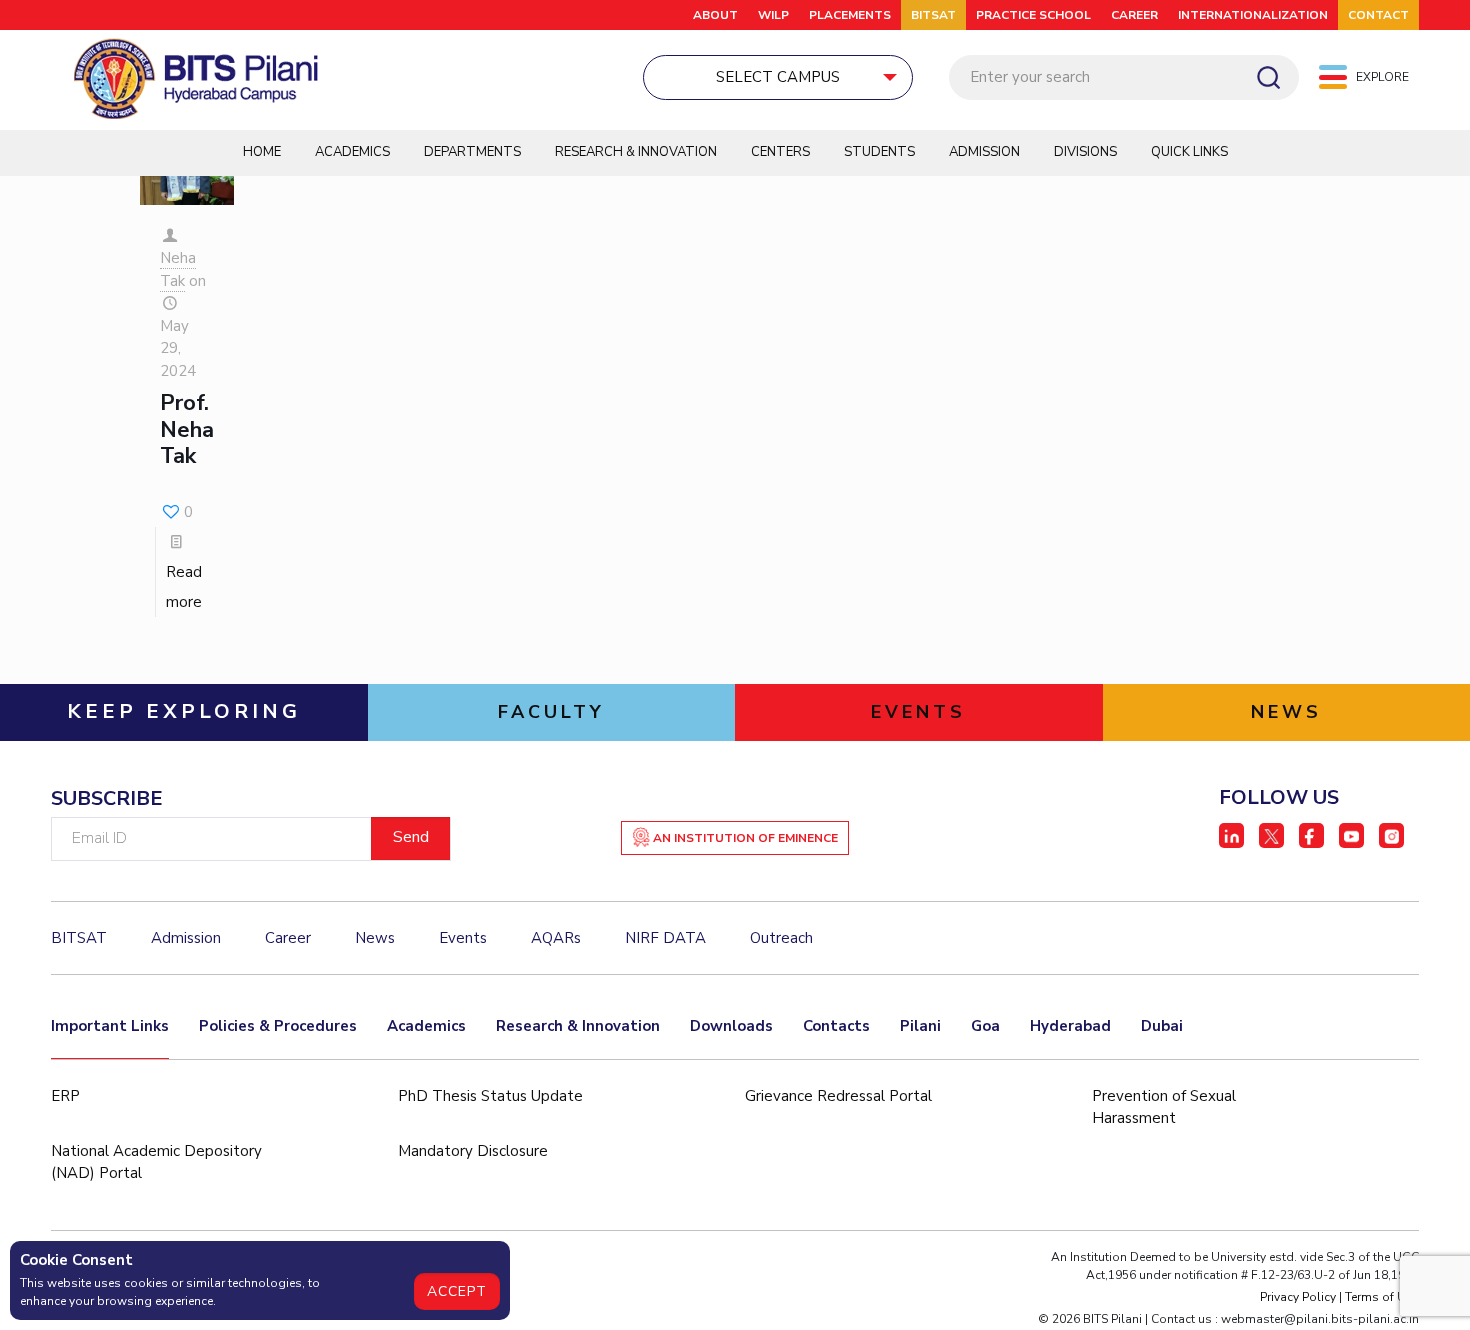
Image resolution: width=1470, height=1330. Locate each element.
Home (262, 152)
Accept (457, 1291)
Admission (984, 152)
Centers (780, 152)
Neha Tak (178, 269)
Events (463, 938)
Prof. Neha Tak (187, 429)
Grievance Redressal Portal (838, 1096)
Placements (850, 15)
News (375, 938)
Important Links (110, 1026)
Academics (352, 152)
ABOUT (715, 15)
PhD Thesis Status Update (490, 1096)
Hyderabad (1070, 1026)
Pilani (920, 1026)
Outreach (781, 938)
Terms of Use (1382, 1297)
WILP (773, 15)
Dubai (1162, 1026)
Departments (472, 152)
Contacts (836, 1026)
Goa (985, 1026)
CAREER (1134, 15)
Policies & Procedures (278, 1026)
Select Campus (778, 77)
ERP (65, 1096)
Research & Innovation (636, 152)
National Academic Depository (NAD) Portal (156, 1162)
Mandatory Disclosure (473, 1151)
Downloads (731, 1026)
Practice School (1033, 15)
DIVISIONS (1085, 152)
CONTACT (1378, 15)
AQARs (556, 938)
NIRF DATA (665, 938)
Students (879, 152)
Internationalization (1253, 15)
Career (288, 938)
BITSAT (933, 15)
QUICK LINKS (1189, 152)
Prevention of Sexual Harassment (1164, 1107)
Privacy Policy (1298, 1297)
